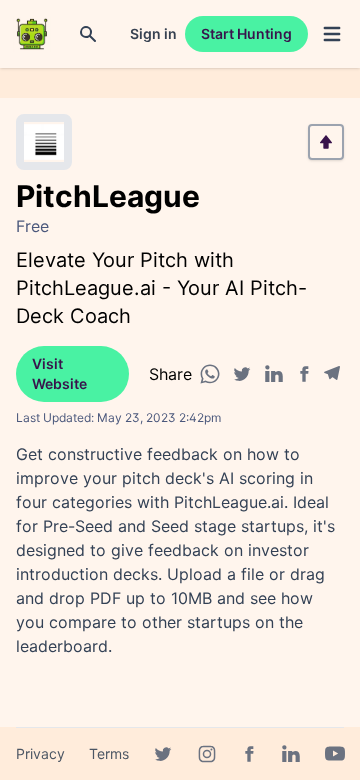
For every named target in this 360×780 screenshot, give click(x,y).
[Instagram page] (207, 754)
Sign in (153, 33)
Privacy (40, 753)
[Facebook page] (249, 754)
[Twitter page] (163, 754)
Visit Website (59, 373)
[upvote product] (326, 142)
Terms (109, 753)
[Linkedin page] (291, 754)
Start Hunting (246, 33)
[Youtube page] (335, 754)
